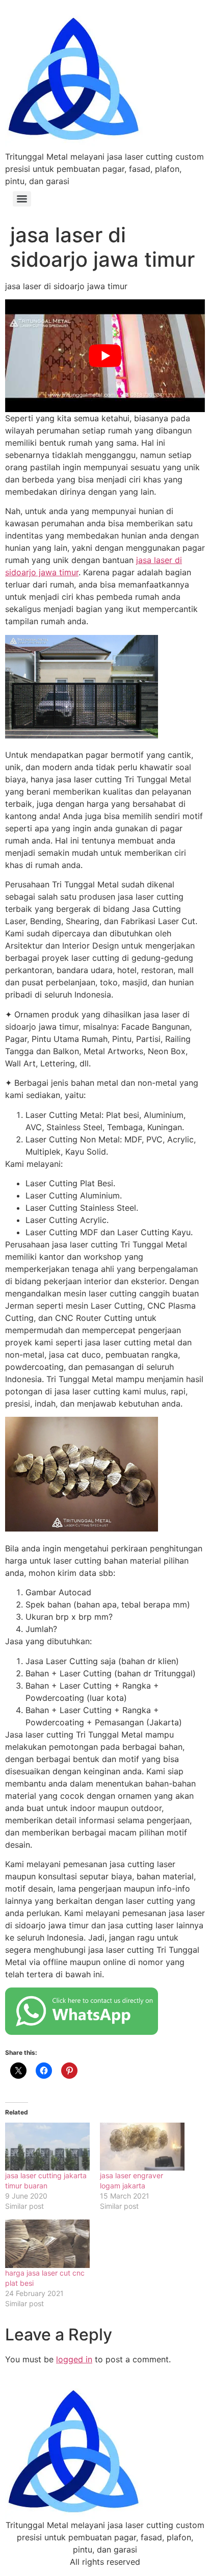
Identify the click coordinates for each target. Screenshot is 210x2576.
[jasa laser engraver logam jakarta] (142, 2147)
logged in (74, 2359)
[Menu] (22, 199)
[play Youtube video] (105, 355)
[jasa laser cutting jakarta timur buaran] (47, 2147)
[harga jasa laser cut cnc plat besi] (47, 2244)
